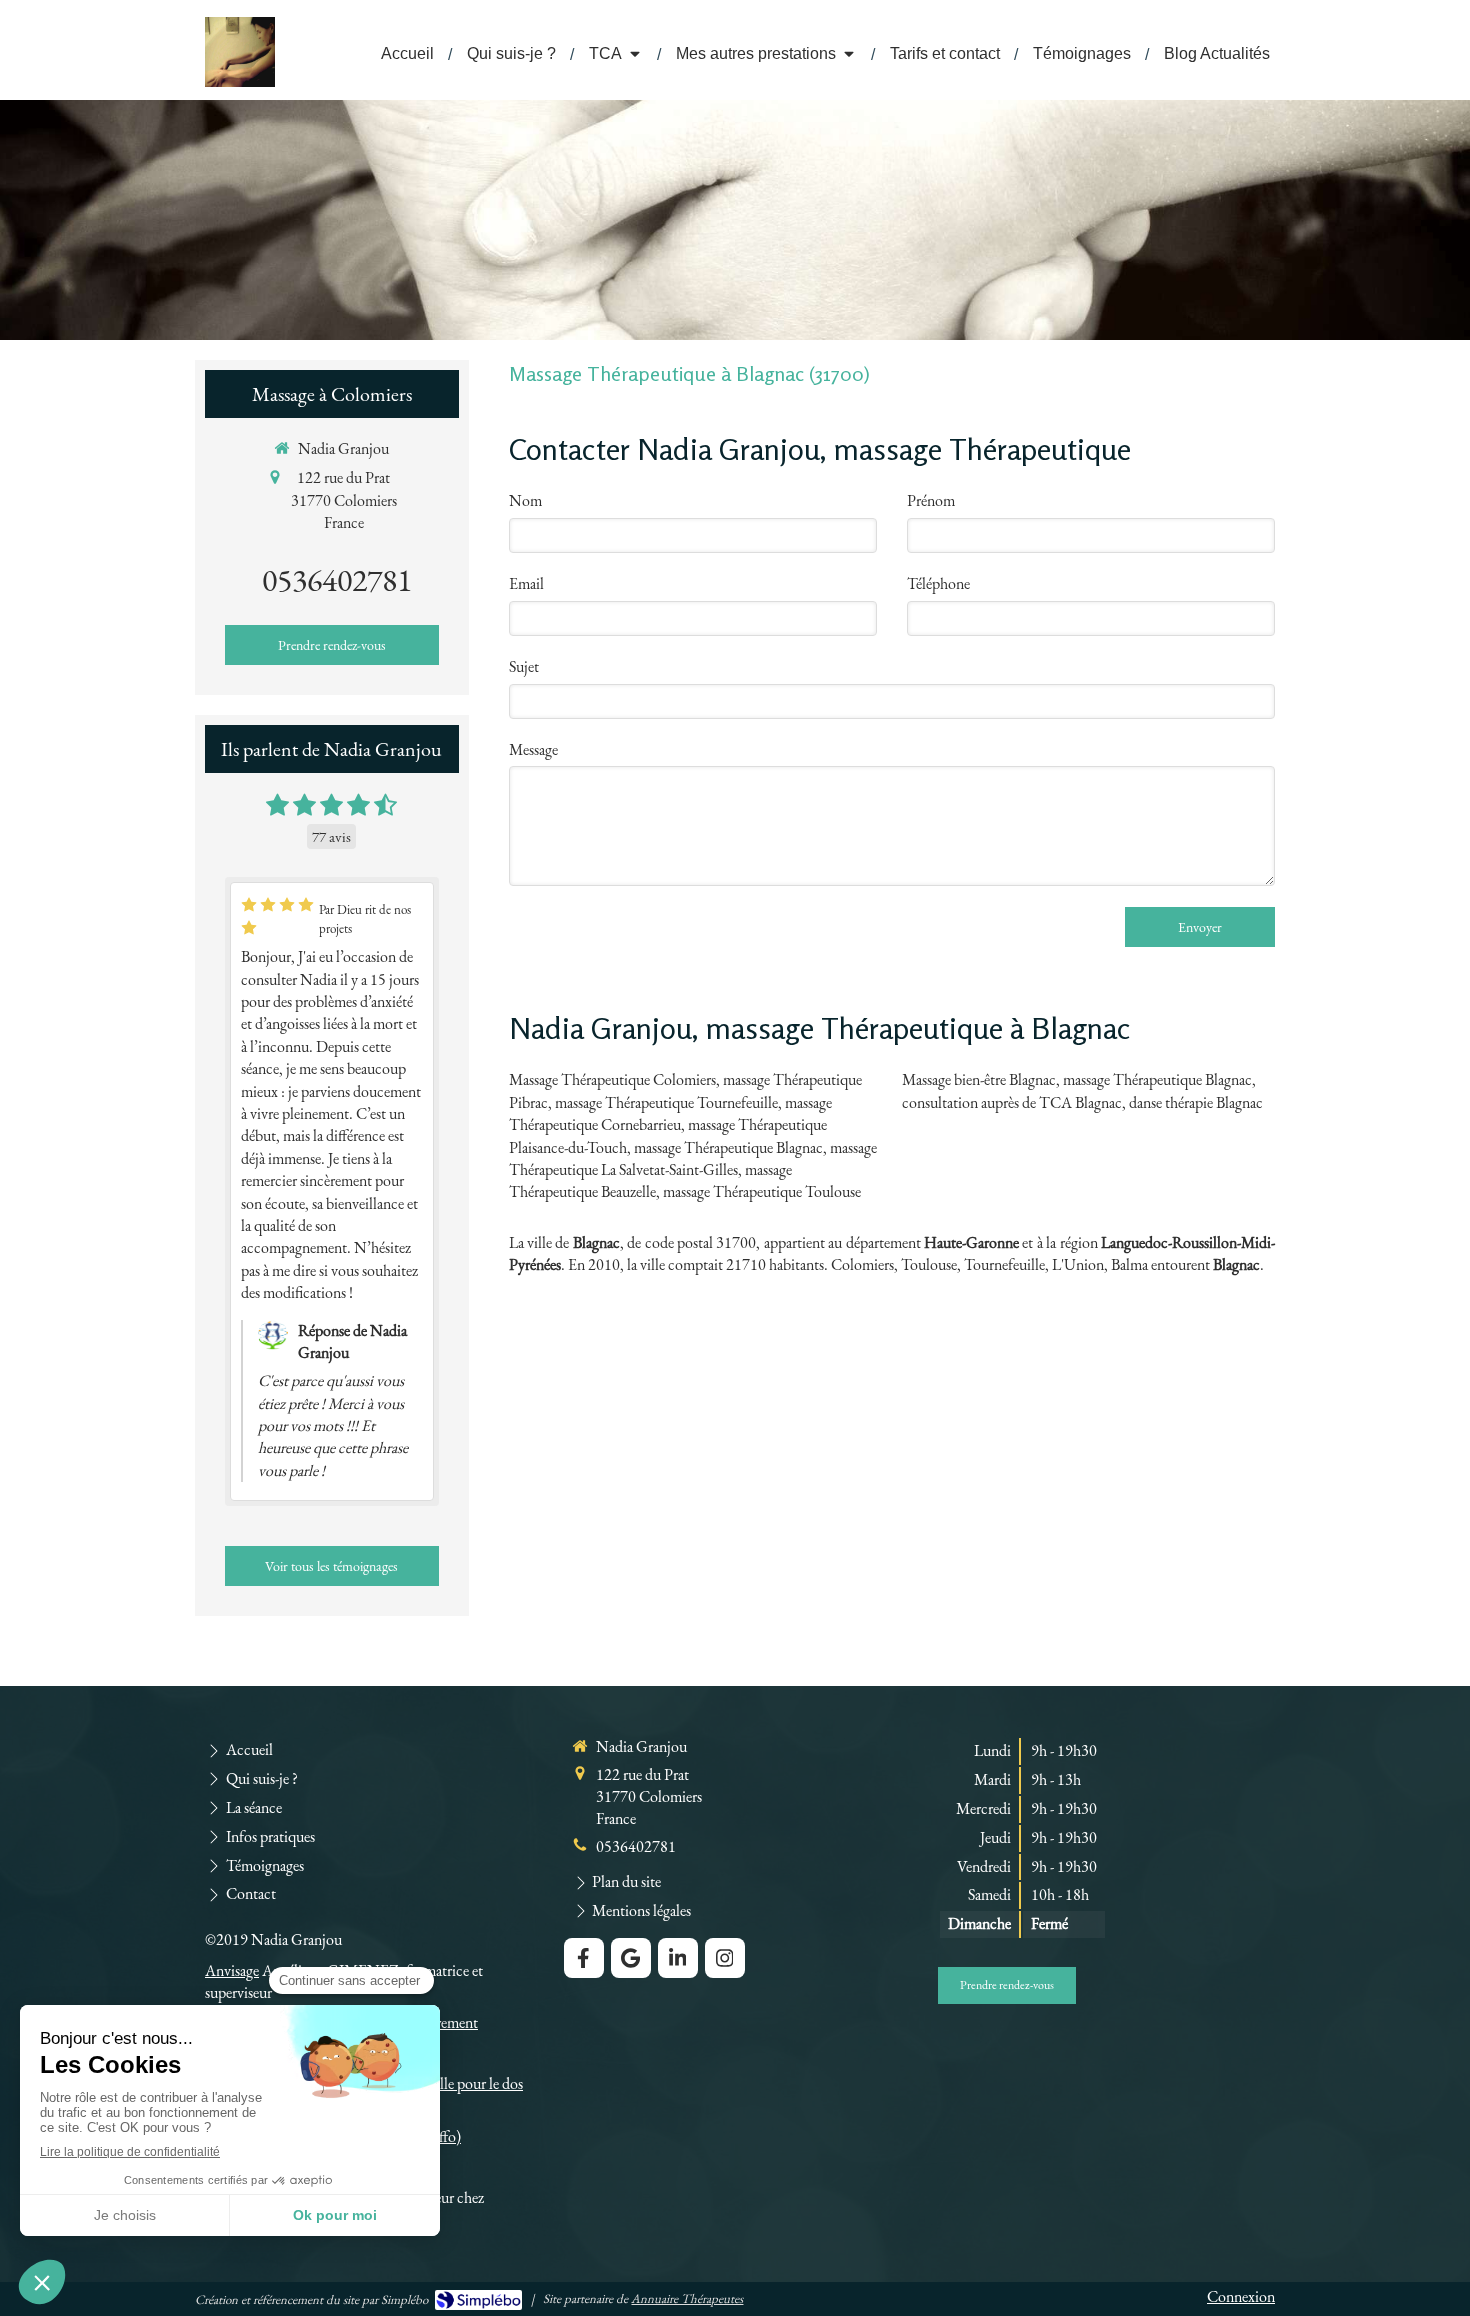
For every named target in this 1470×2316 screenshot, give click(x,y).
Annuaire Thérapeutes (687, 2298)
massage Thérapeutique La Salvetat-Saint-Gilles (693, 1158)
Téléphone (938, 583)
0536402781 (337, 580)
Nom (525, 500)
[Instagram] (725, 1958)
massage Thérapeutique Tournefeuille (666, 1102)
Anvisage (232, 1970)
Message (533, 749)
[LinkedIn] (678, 1958)
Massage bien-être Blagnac (979, 1079)
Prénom (931, 500)
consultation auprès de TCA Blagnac (1012, 1102)
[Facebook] (584, 1958)
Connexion (1241, 2296)
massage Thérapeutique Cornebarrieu (670, 1113)
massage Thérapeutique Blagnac (728, 1147)
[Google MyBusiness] (631, 1958)
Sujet (524, 666)
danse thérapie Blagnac (1196, 1102)
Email (526, 583)
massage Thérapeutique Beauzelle (650, 1180)
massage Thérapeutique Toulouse (762, 1191)
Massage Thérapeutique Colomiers (612, 1079)
